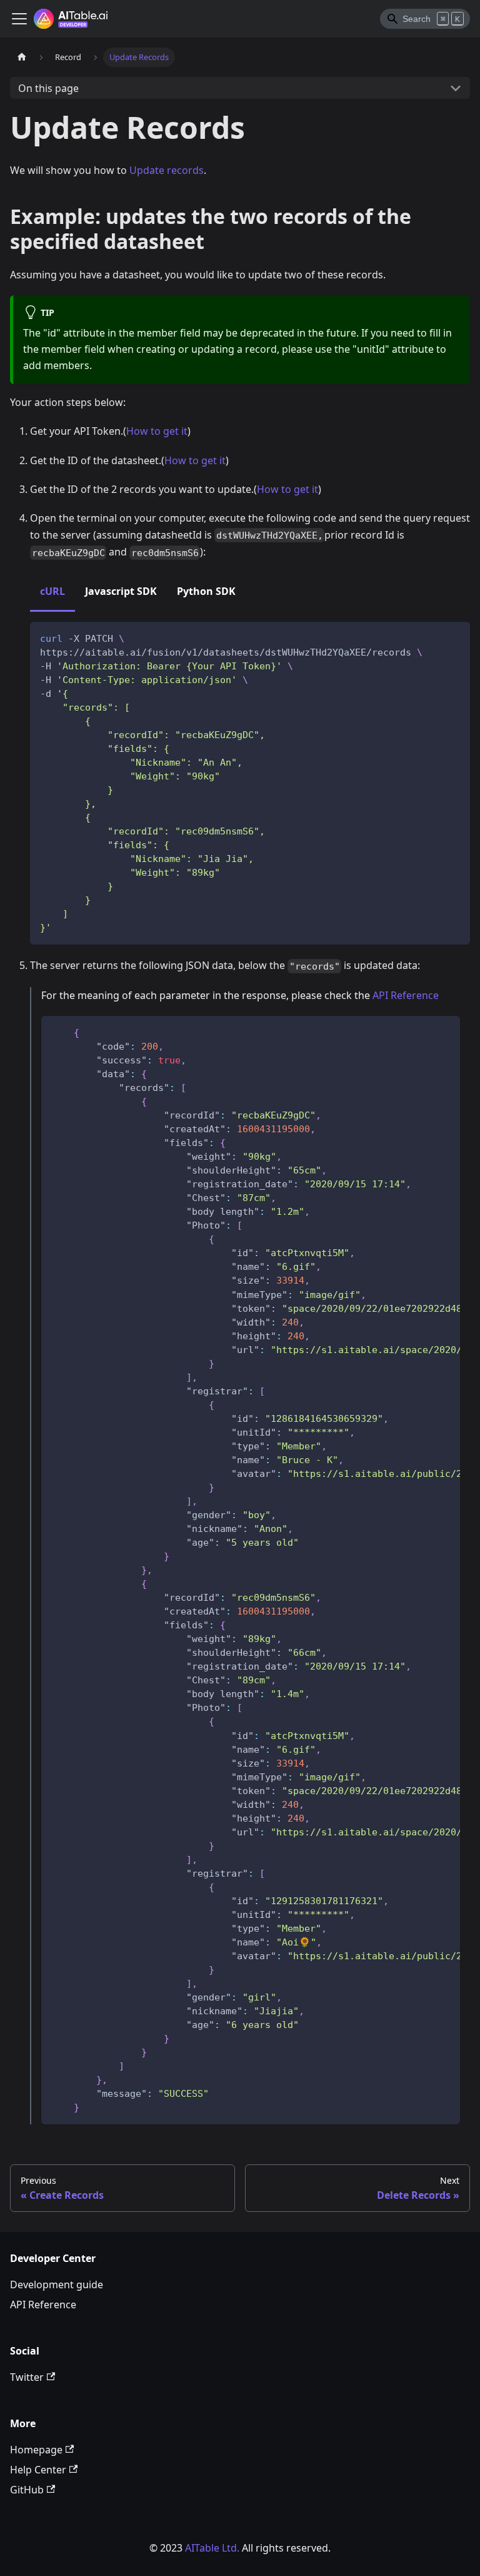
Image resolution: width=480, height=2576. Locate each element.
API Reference (406, 995)
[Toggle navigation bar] (19, 19)
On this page (48, 88)
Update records (167, 170)
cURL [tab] (52, 591)
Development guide (57, 2284)
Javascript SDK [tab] (121, 591)
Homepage (36, 2450)
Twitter (27, 2377)
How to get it (157, 431)
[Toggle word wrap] (422, 1032)
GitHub (27, 2490)
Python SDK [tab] (206, 591)
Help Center (38, 2470)
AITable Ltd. (212, 2548)
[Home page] (22, 57)
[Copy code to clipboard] (455, 637)
